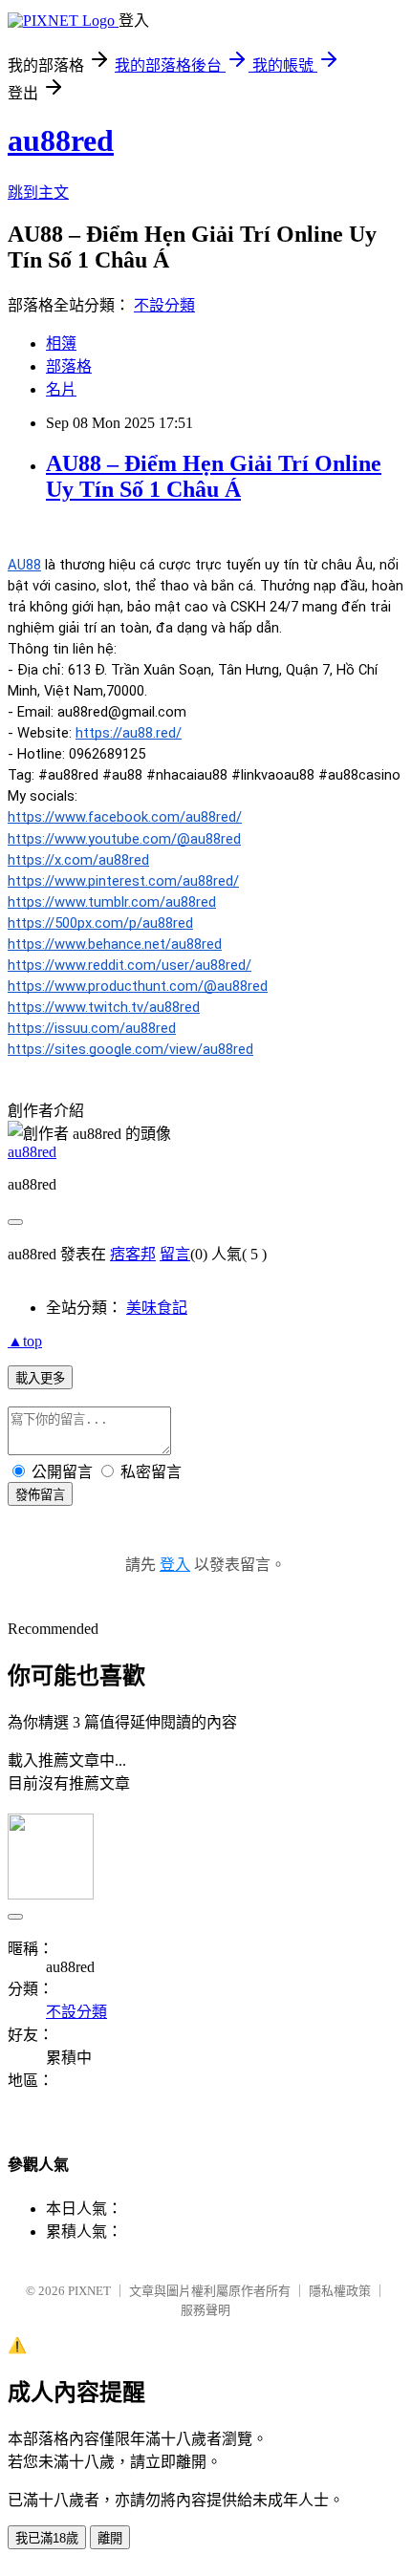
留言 (175, 1254)
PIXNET (89, 2291)
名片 (61, 389)
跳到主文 (38, 193)
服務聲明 (205, 2310)
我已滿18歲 (47, 2538)
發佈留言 (40, 1495)
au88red (61, 140)
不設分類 (164, 305)
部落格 (69, 366)
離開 (110, 2538)
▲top (25, 1341)
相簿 (61, 343)
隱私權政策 (340, 2291)
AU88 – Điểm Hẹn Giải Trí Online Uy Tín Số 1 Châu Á (214, 476)
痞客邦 (133, 1254)
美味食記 (157, 1308)
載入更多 (40, 1378)
